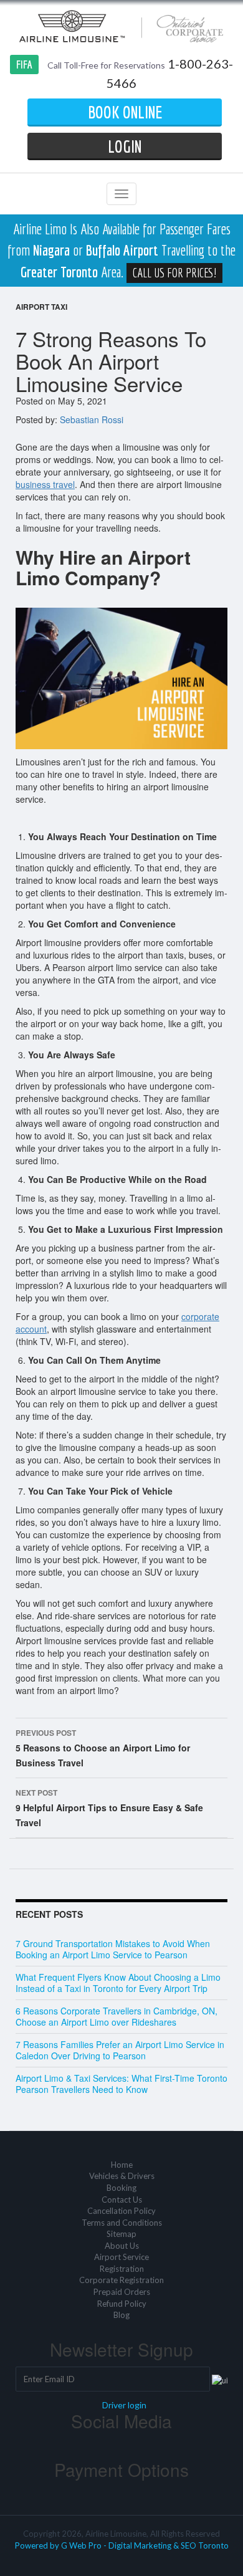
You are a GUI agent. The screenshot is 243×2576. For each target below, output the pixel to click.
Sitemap (121, 2234)
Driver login (124, 2405)
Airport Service (121, 2257)
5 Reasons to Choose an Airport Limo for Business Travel (103, 1748)
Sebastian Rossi (92, 419)
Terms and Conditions (122, 2223)
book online (125, 112)
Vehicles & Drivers (122, 2176)
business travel (45, 484)
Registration (122, 2269)
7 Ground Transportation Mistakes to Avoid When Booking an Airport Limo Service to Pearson (113, 1949)
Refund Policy (122, 2304)
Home (122, 2165)
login (125, 146)
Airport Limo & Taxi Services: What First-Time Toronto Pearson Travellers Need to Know (121, 2084)
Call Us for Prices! (174, 273)
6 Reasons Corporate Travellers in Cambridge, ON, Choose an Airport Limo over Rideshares (117, 2016)
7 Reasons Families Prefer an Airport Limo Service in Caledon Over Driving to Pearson (120, 2050)
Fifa (24, 65)
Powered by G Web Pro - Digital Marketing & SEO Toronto (122, 2545)
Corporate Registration (121, 2280)
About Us (122, 2246)
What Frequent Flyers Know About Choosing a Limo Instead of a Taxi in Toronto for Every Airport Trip (118, 1983)
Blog (121, 2315)
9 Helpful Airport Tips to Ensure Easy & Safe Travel (109, 1808)
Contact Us (122, 2200)
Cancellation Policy (121, 2211)
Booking (121, 2188)
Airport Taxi (41, 307)
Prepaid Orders (122, 2292)
